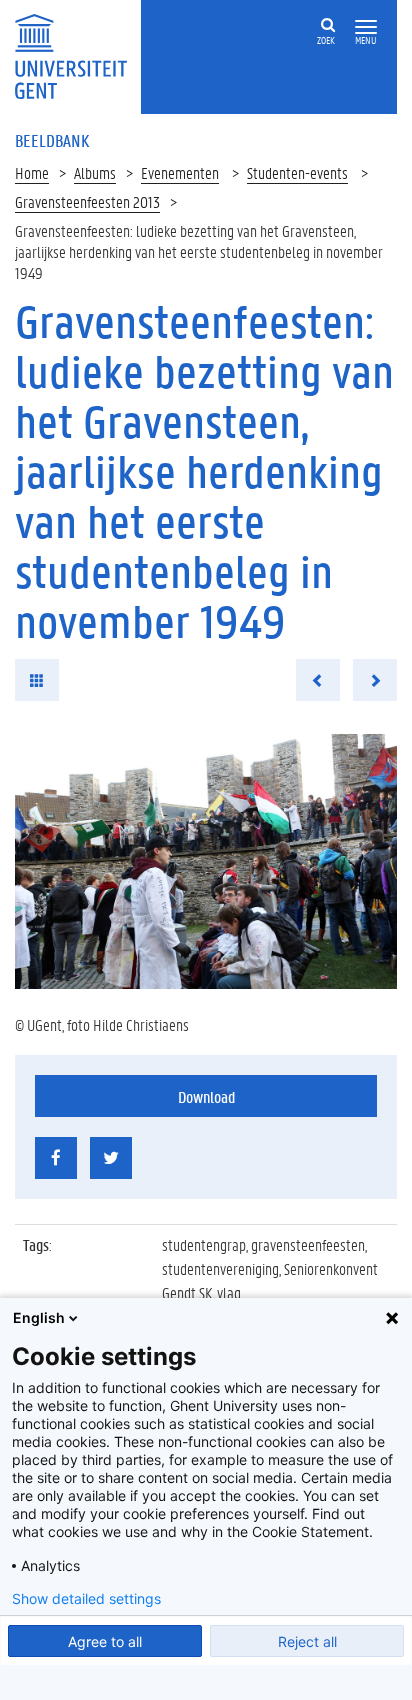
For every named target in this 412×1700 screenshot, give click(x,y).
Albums (95, 172)
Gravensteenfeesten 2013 (87, 201)
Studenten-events (297, 172)
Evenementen (180, 172)
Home (32, 172)
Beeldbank (52, 140)
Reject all (307, 1641)
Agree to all (105, 1641)
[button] (366, 27)
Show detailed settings (86, 1599)
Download (206, 1096)
